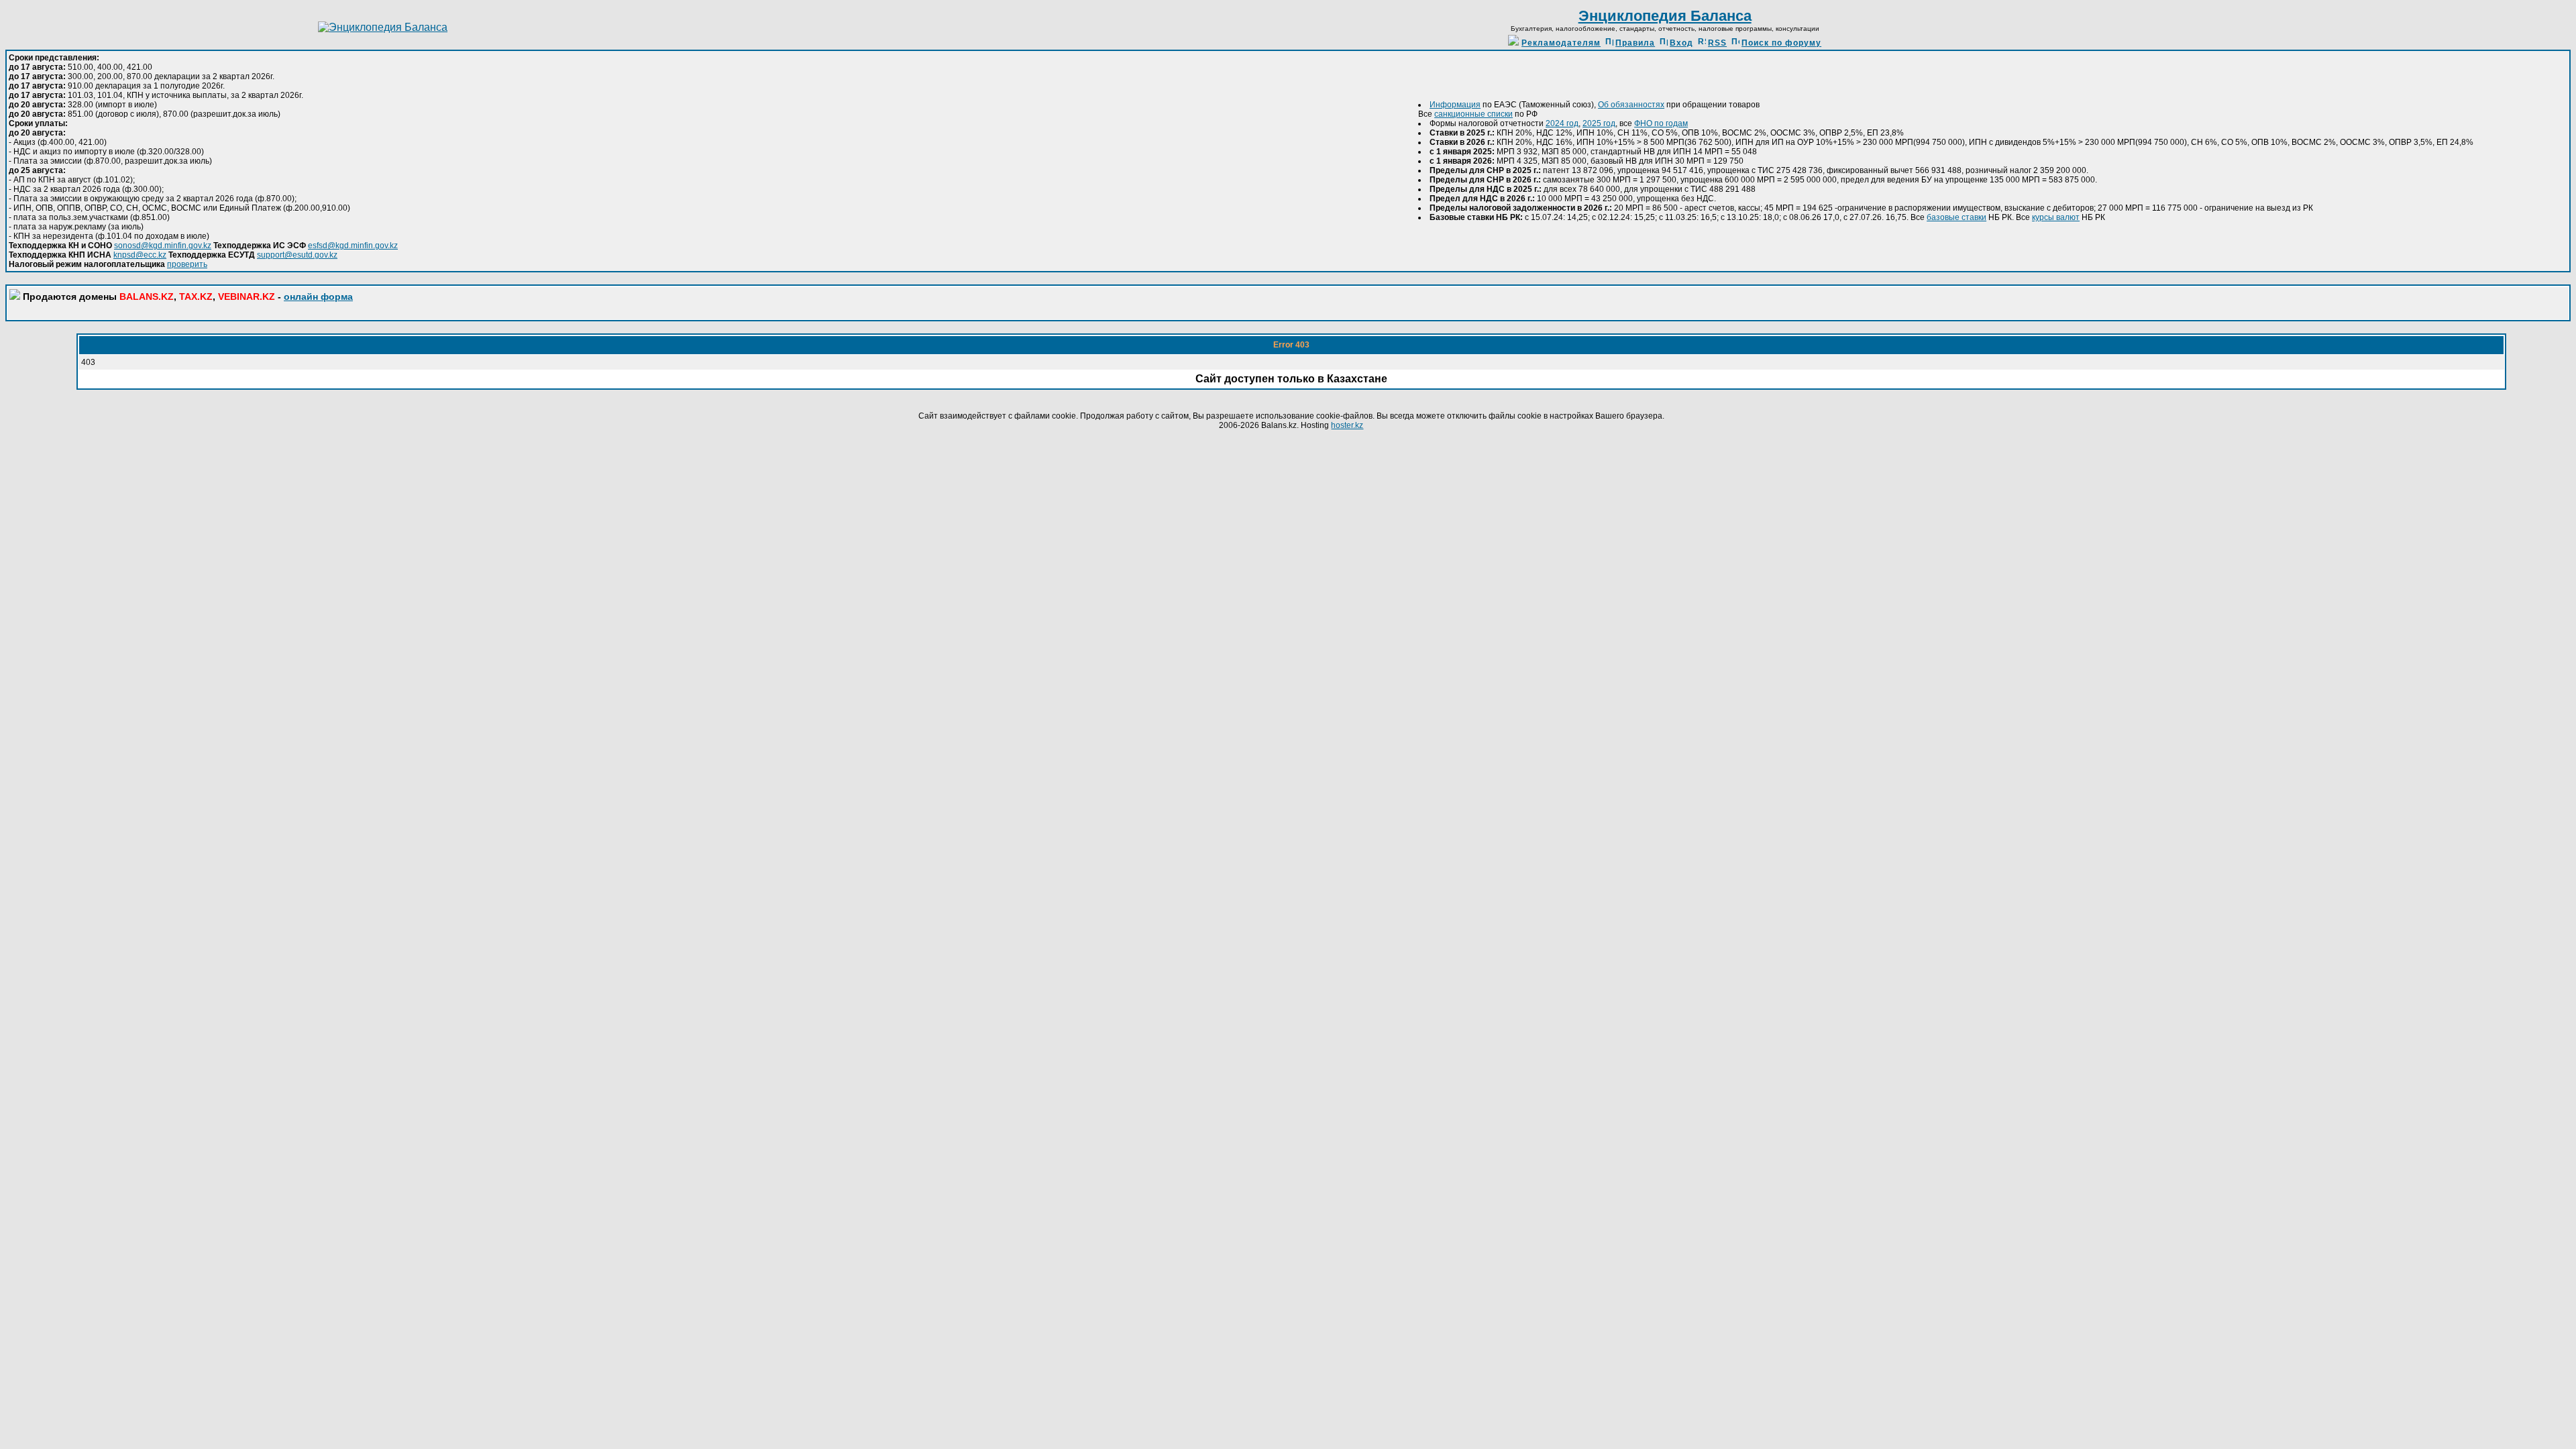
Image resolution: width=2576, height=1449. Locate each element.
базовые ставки (1956, 217)
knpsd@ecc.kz (140, 255)
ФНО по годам (1661, 123)
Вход (1681, 43)
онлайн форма (318, 297)
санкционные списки (1473, 114)
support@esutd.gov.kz (297, 255)
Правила (1635, 43)
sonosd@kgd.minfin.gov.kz (163, 246)
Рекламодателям (1561, 43)
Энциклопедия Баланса (1665, 16)
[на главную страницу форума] (383, 27)
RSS (1717, 43)
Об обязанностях (1631, 105)
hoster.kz (1347, 425)
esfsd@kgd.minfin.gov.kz (353, 246)
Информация (1455, 105)
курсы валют (2056, 217)
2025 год (1599, 123)
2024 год (1562, 123)
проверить (187, 264)
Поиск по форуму (1781, 43)
